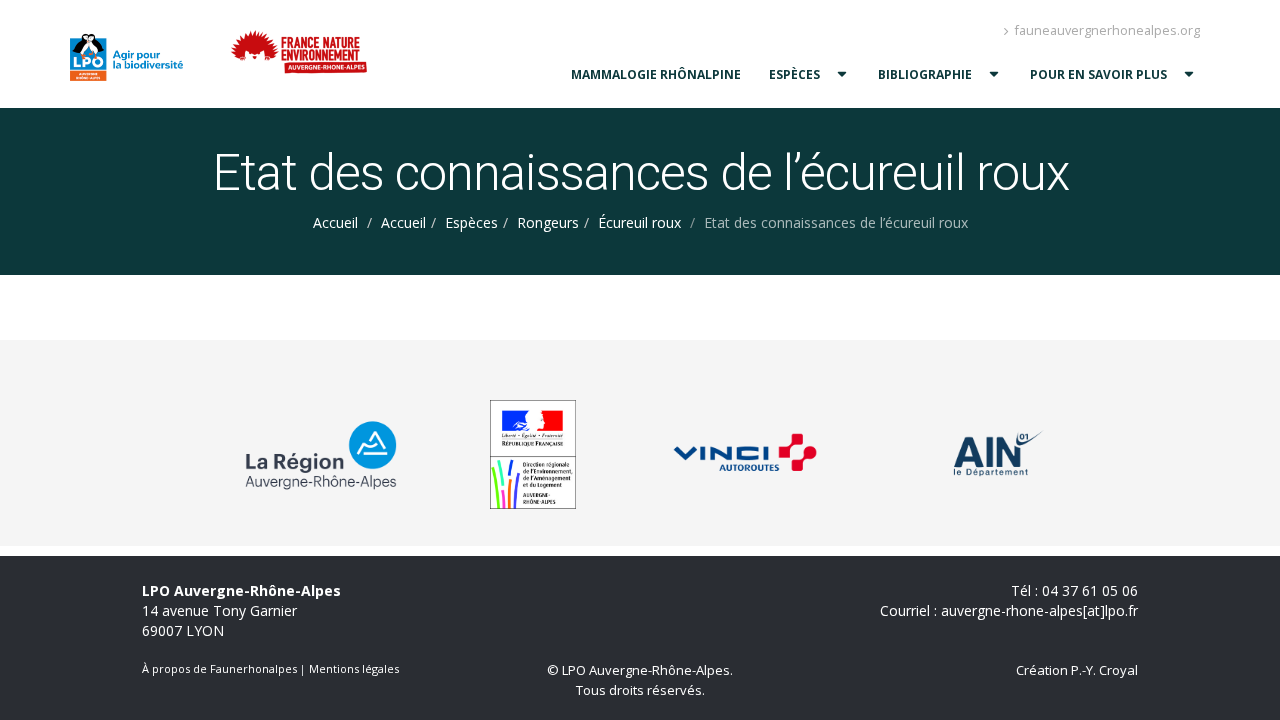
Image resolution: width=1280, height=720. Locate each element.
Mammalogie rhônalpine (656, 74)
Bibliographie (925, 74)
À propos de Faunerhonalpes (219, 668)
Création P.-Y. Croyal (1077, 670)
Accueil (335, 222)
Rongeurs (548, 222)
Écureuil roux (639, 222)
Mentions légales (354, 668)
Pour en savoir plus (1098, 74)
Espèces (794, 74)
